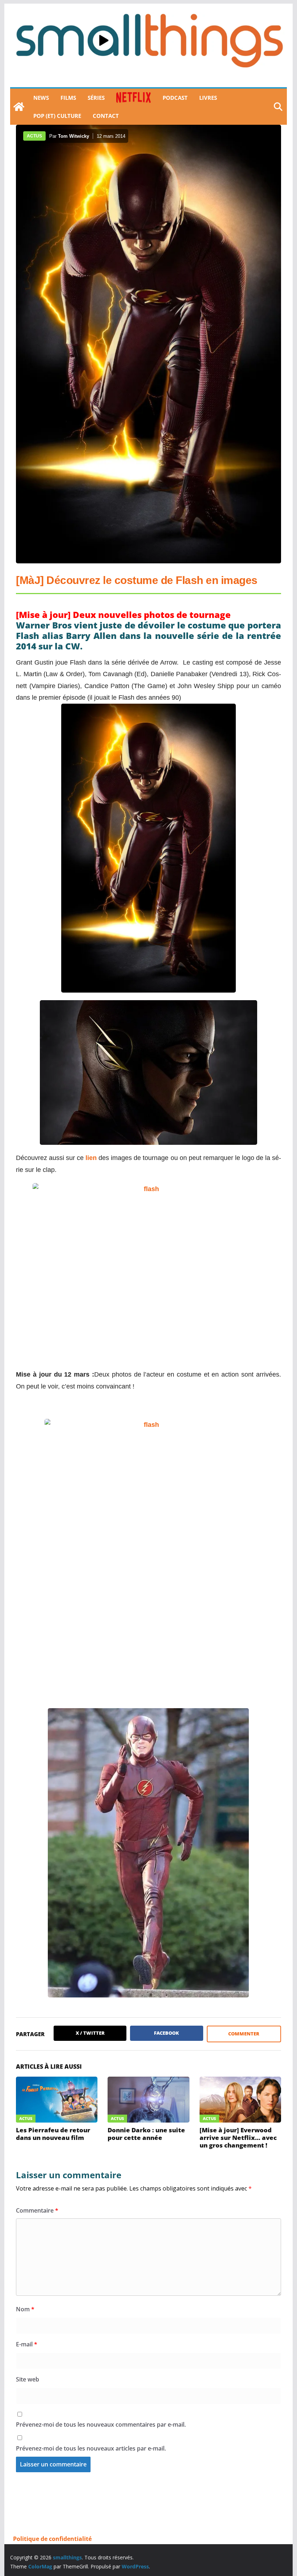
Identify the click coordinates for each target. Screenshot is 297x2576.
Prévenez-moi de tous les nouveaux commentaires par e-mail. (101, 2424)
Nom (25, 2309)
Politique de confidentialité (52, 2539)
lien (92, 1158)
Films (68, 98)
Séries (96, 98)
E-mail (27, 2344)
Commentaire (37, 2210)
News (41, 98)
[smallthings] (19, 107)
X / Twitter (90, 2033)
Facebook (166, 2033)
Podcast (175, 98)
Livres (208, 98)
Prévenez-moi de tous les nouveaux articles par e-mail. (91, 2448)
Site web (28, 2379)
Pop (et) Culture (57, 116)
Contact (106, 116)
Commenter (244, 2034)
